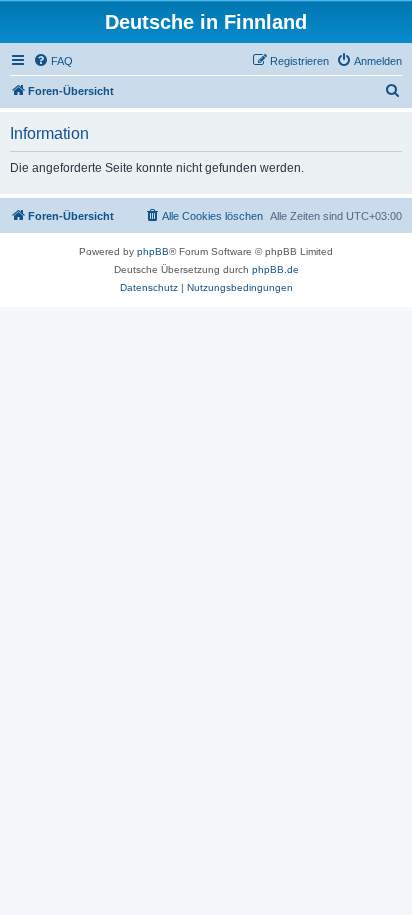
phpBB (153, 251)
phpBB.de (275, 269)
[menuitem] (53, 61)
